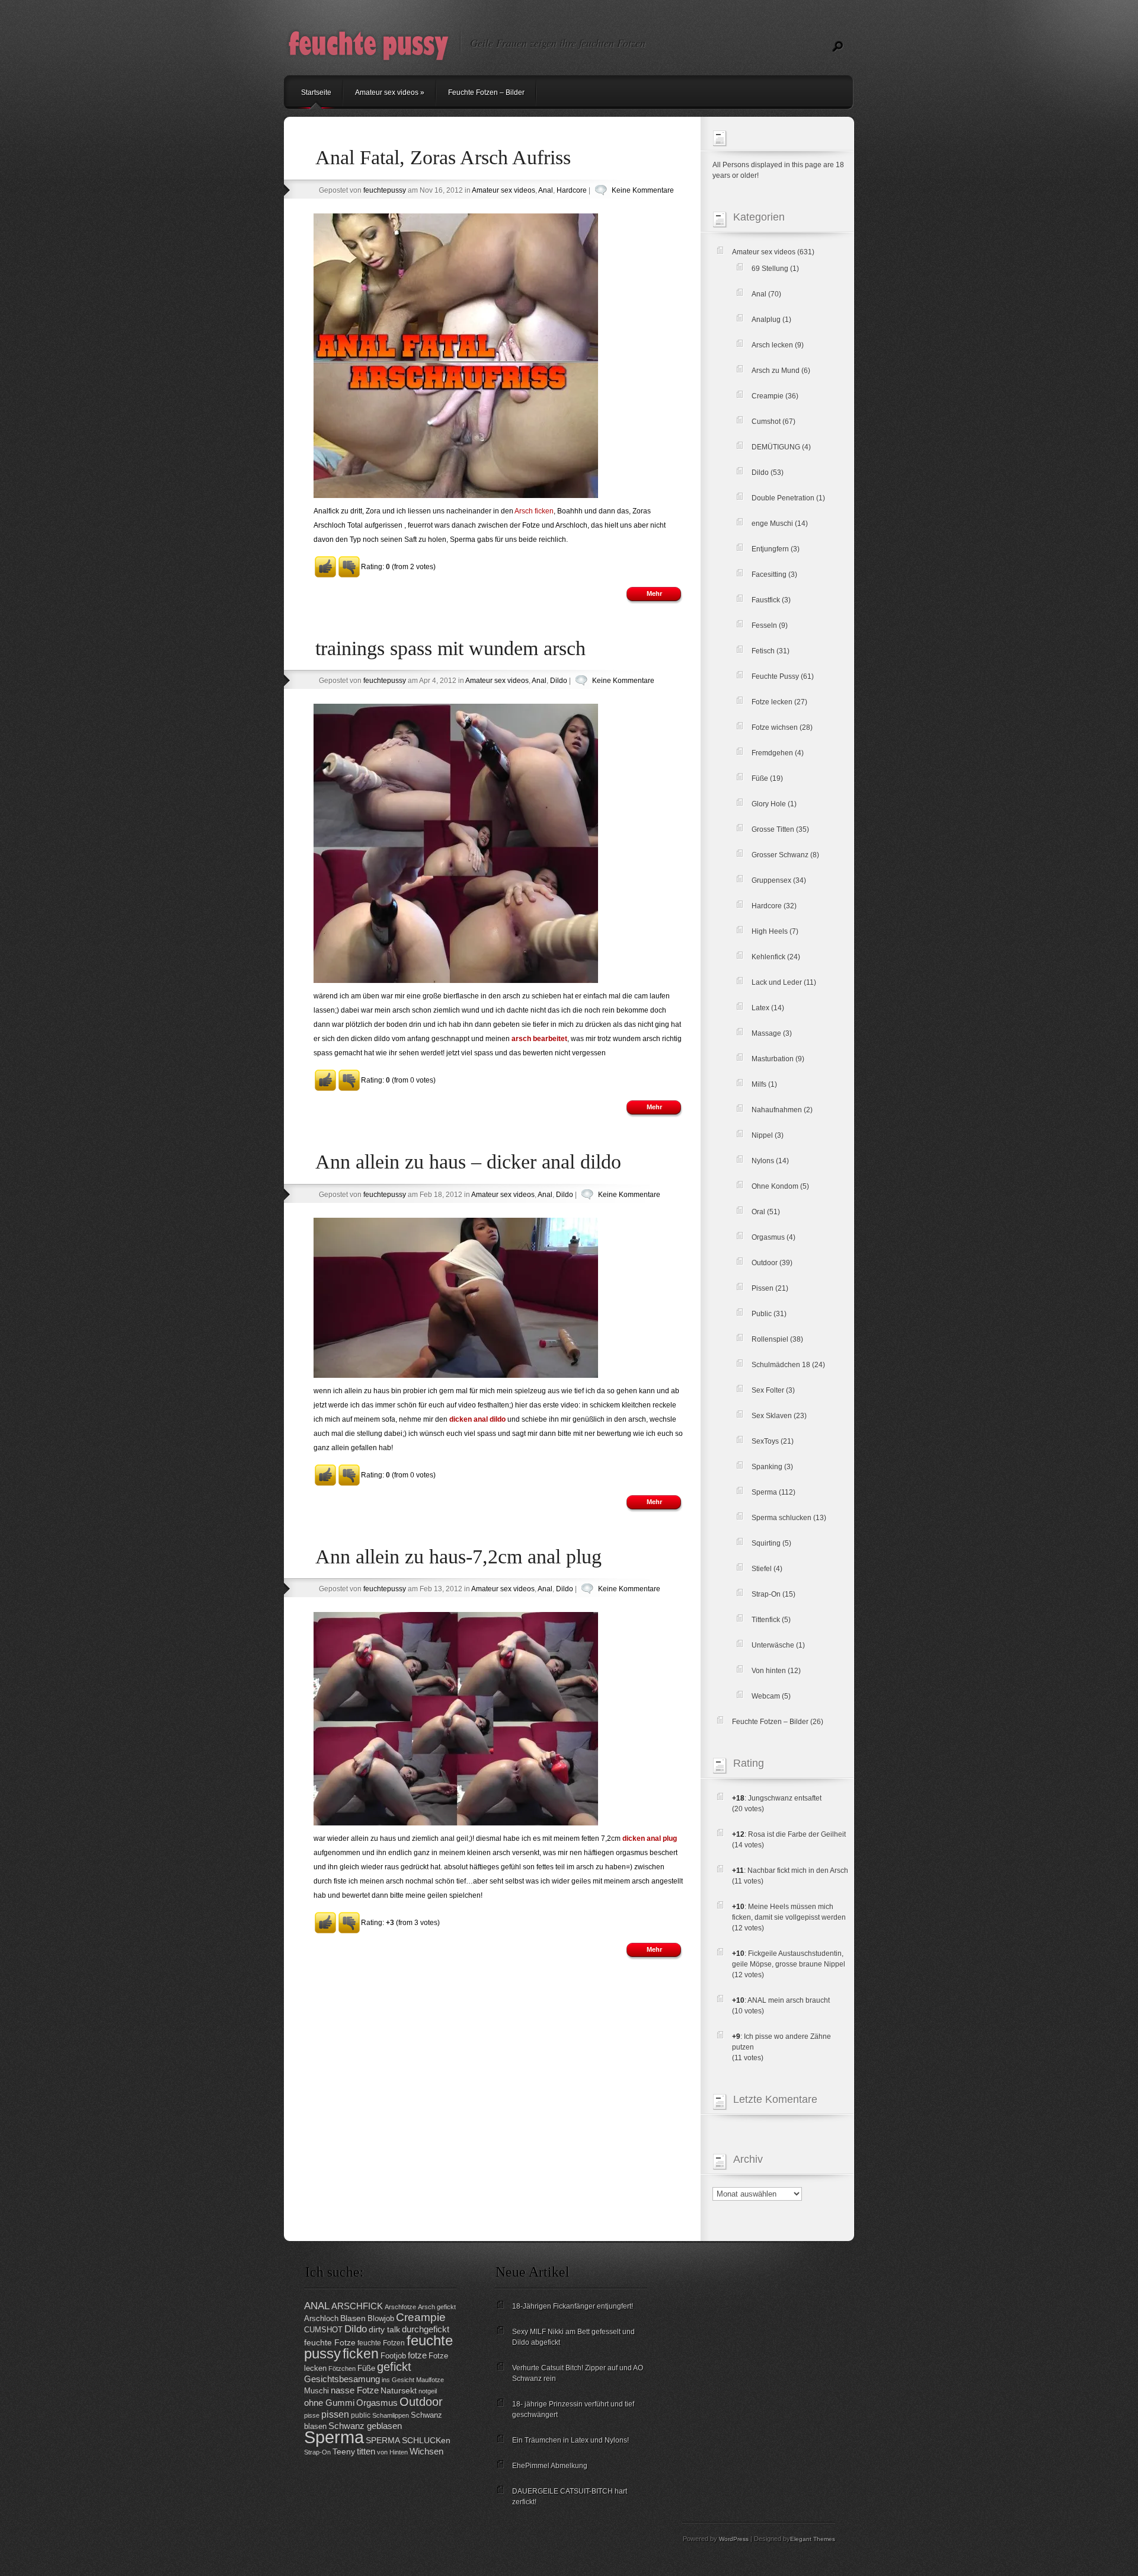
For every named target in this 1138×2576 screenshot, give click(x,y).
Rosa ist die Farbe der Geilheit (797, 1834)
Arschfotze (400, 2307)
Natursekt (399, 2391)
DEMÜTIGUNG (776, 447)
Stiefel (762, 1569)
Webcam (766, 1696)
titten (366, 2451)
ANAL (317, 2306)
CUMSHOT (323, 2330)
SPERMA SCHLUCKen (408, 2441)
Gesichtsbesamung (342, 2379)
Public (762, 1314)
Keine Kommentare (643, 190)
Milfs (759, 1084)
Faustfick (766, 600)
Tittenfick (766, 1620)
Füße (760, 778)
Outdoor (765, 1263)
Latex (760, 1008)
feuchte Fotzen (381, 2343)
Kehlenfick (768, 957)
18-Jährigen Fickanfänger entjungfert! (573, 2306)
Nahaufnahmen (777, 1110)
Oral (758, 1212)
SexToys (765, 1441)
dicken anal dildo (477, 1419)
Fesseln (764, 625)
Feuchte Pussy (775, 676)
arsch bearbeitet (539, 1039)
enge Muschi (772, 524)
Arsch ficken (534, 511)
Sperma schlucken (781, 1518)
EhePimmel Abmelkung (550, 2466)
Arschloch (321, 2318)
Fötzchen (342, 2368)
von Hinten (392, 2452)
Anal (546, 190)
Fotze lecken (772, 702)
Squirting (766, 1543)
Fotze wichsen (775, 727)
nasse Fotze (355, 2390)
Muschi (317, 2391)
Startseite (316, 92)
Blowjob (381, 2318)
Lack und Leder (777, 982)
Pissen (763, 1288)
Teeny (344, 2452)
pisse (312, 2415)
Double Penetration (783, 498)
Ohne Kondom (775, 1186)
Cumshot (766, 422)
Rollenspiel (770, 1339)
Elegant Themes (813, 2539)
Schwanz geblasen (365, 2426)
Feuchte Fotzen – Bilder (486, 92)
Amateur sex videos (390, 92)
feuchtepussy (385, 190)
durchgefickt (426, 2329)
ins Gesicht (398, 2380)
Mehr (654, 593)
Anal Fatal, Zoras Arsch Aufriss (443, 157)
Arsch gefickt (437, 2307)
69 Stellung (770, 269)
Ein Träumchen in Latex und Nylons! (570, 2440)
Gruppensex (771, 880)
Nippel (762, 1135)
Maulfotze (430, 2380)
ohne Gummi (329, 2403)
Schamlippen (391, 2415)
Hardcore (572, 190)
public (361, 2415)
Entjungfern (770, 549)
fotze (417, 2355)
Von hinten (769, 1671)
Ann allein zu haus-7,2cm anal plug (458, 1557)
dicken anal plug (650, 1838)
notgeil (428, 2391)
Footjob (393, 2356)
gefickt (394, 2367)
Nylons (763, 1161)
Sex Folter (768, 1390)
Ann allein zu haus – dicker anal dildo (468, 1162)
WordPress (734, 2539)
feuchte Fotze (330, 2343)
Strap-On (766, 1594)
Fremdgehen (772, 753)
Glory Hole (769, 804)
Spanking (767, 1467)
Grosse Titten (773, 829)
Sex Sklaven (772, 1416)
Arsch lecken (772, 345)
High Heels (770, 931)
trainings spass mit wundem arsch (450, 648)
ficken (361, 2354)
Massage (766, 1033)
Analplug (766, 320)
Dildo (559, 681)
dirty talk (384, 2330)
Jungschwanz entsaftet (785, 1798)
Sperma (764, 1492)
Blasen (353, 2318)
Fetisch (763, 651)
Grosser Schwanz (780, 855)
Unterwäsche (773, 1645)
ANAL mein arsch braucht (789, 2000)
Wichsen (426, 2451)
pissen (335, 2414)
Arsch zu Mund (776, 371)
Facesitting (769, 574)
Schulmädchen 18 (781, 1365)
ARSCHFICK (357, 2306)
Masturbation (773, 1059)
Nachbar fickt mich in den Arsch (798, 1870)
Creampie (768, 396)
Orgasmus (768, 1237)
